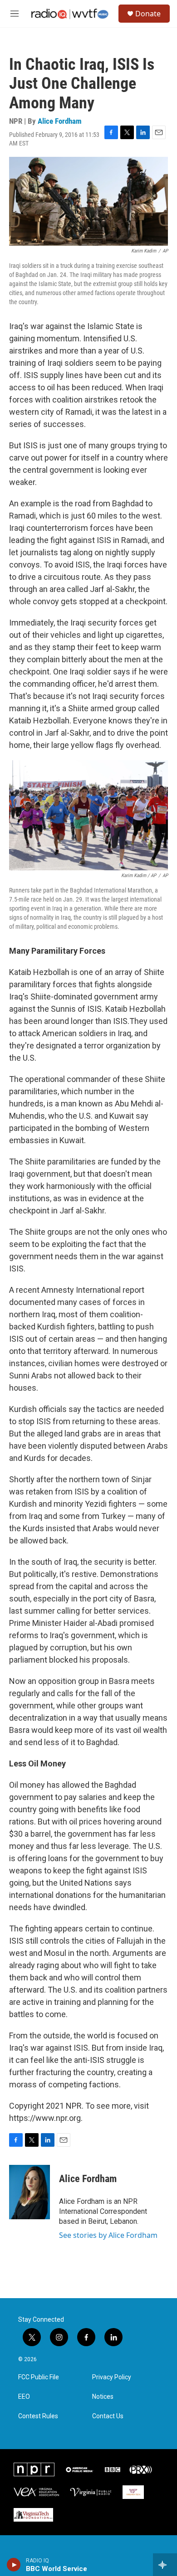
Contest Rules (38, 2416)
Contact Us (108, 2416)
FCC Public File (39, 2377)
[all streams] (165, 2565)
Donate (148, 14)
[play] (14, 2565)
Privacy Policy (112, 2377)
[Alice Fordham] (29, 2192)
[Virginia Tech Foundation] (33, 2515)
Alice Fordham (60, 121)
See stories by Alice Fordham (108, 2235)
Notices (103, 2397)
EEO (24, 2397)
